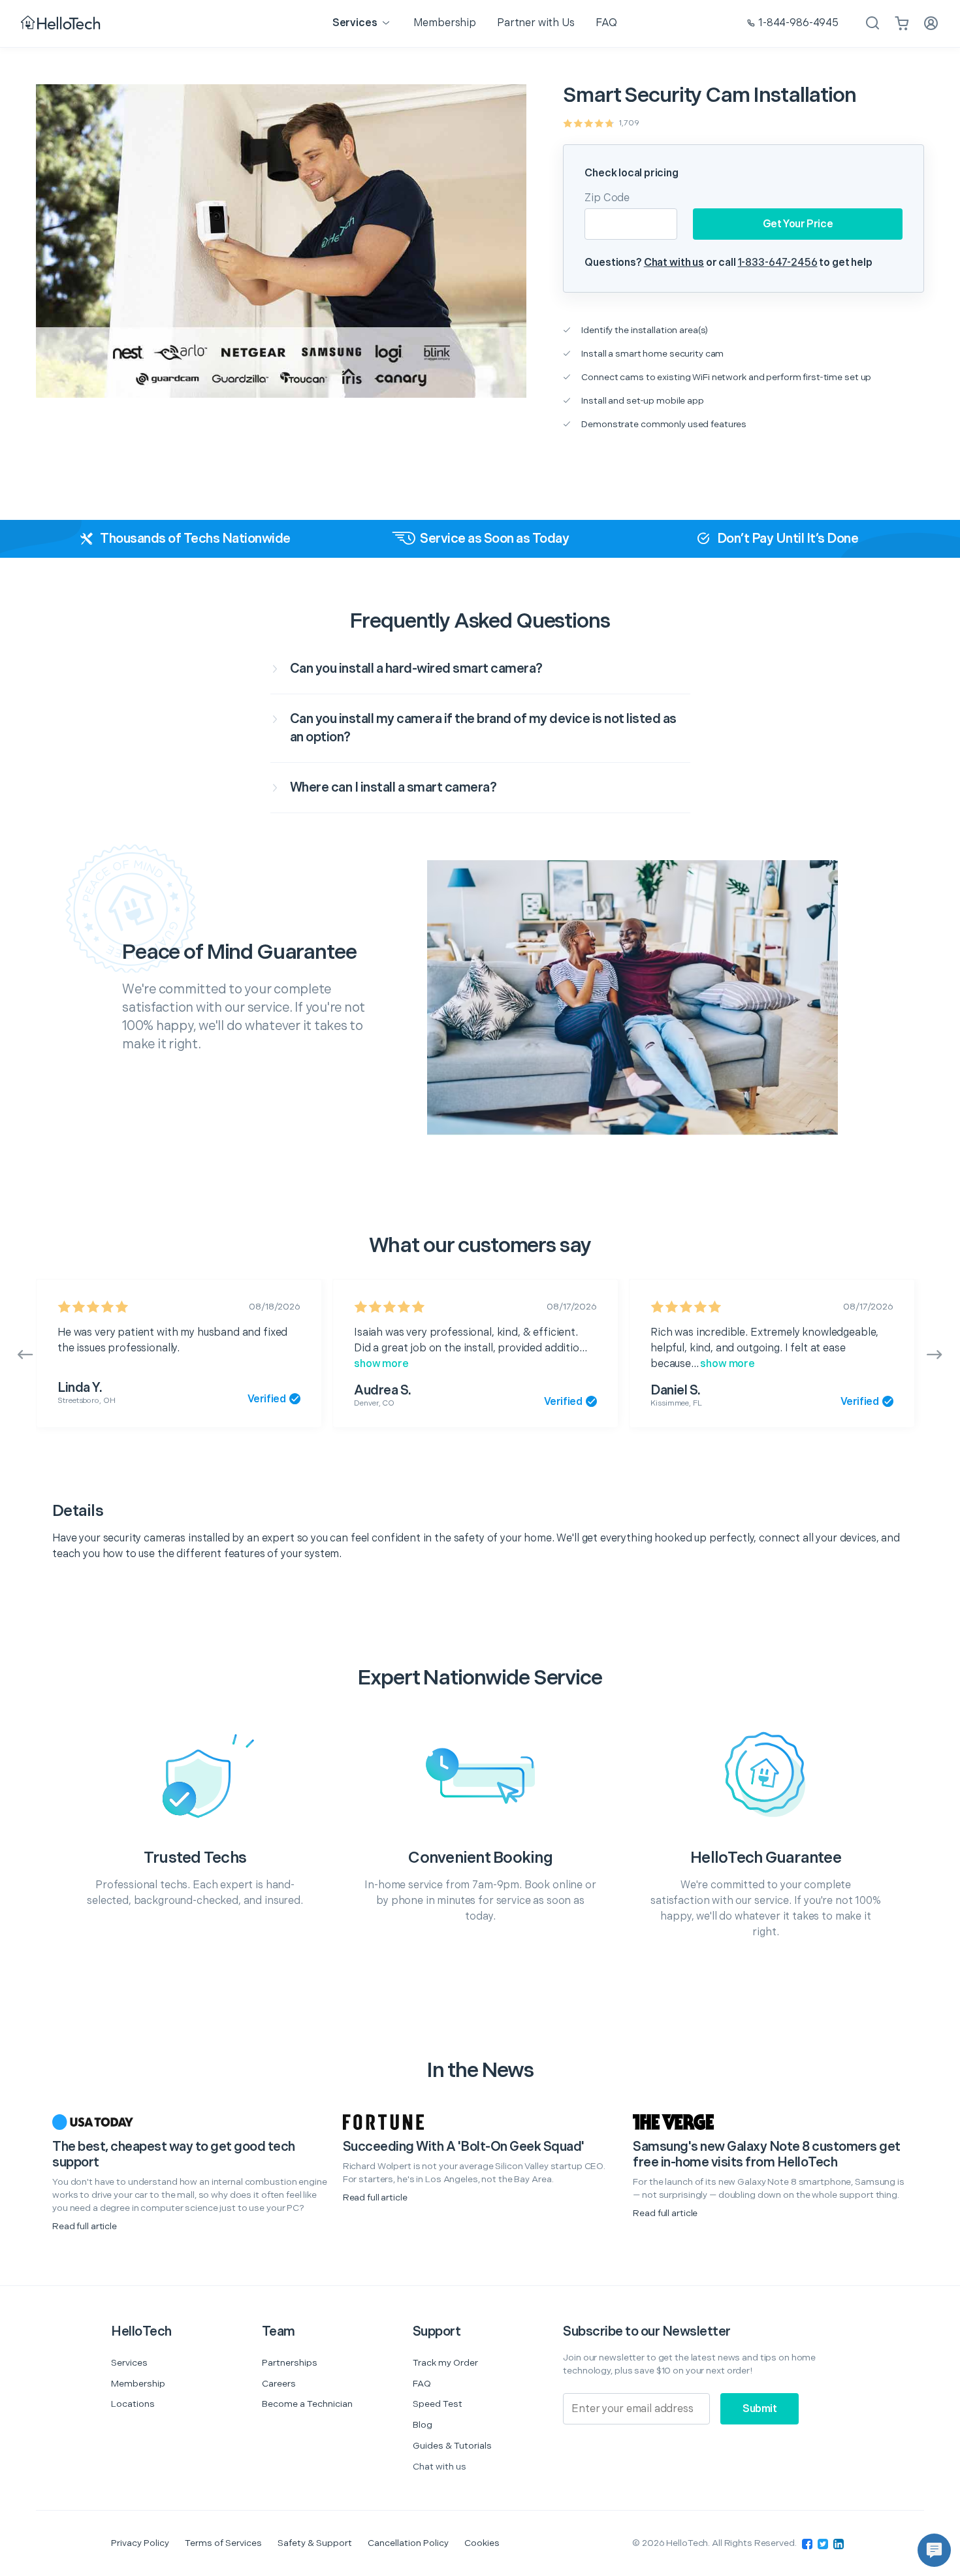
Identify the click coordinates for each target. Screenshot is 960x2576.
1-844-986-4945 (798, 23)
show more (381, 1364)
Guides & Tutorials (452, 2446)
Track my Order (445, 2363)
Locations (133, 2404)
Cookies (482, 2543)
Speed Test (438, 2404)
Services (129, 2363)
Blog (423, 2425)
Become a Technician (307, 2404)
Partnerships (290, 2363)
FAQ (422, 2384)
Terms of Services (223, 2543)
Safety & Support (315, 2543)
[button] (934, 2550)
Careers (279, 2384)
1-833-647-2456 (778, 263)
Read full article (85, 2226)
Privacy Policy (140, 2543)
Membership (138, 2384)
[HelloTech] (62, 24)
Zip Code (607, 198)
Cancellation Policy (408, 2543)
